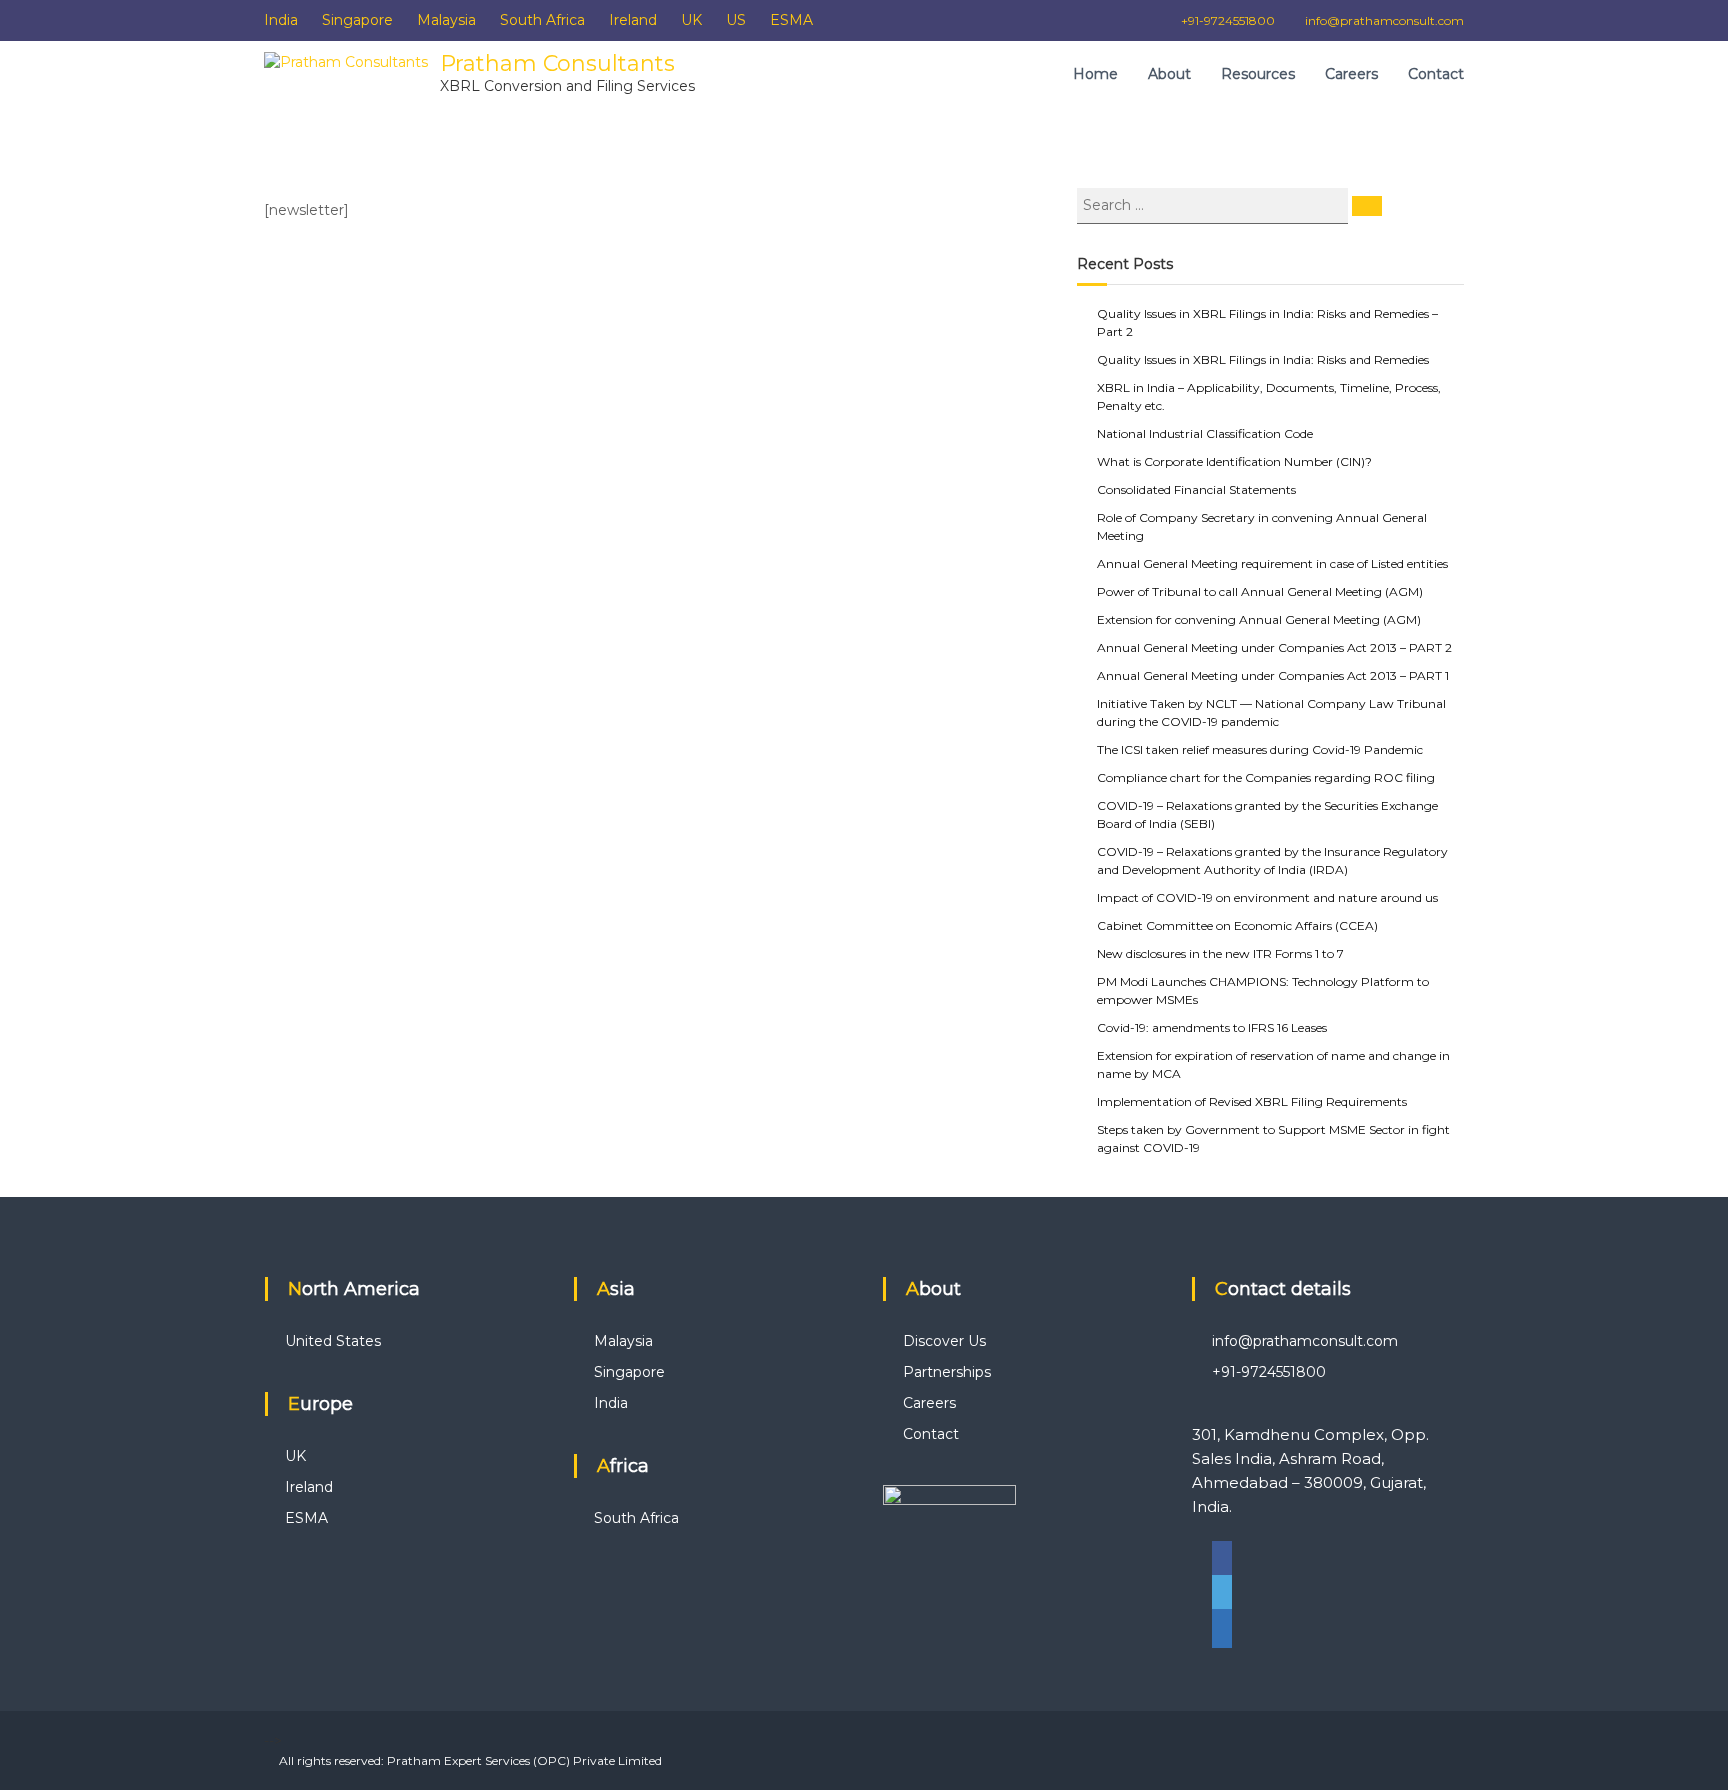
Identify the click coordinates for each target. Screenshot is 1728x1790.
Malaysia (446, 20)
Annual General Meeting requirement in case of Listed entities (1272, 563)
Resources (1258, 74)
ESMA (791, 20)
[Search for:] (1214, 204)
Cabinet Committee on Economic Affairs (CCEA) (1237, 925)
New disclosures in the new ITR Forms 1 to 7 (1220, 953)
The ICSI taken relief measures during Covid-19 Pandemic (1260, 749)
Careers (1351, 74)
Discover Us (944, 1341)
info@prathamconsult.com (1384, 20)
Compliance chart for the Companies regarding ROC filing (1266, 777)
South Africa (542, 20)
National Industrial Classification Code (1205, 433)
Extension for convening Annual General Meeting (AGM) (1259, 619)
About (1169, 74)
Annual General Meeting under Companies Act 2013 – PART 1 (1273, 675)
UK (691, 20)
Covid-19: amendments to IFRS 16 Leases (1212, 1027)
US (736, 20)
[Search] (1367, 206)
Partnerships (947, 1372)
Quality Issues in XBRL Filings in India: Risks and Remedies (1263, 359)
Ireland (633, 20)
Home (1095, 74)
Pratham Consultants (557, 63)
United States (333, 1341)
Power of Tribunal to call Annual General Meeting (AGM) (1260, 591)
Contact (1436, 74)
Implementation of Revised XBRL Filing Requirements (1252, 1101)
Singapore (357, 20)
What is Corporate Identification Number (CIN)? (1234, 461)
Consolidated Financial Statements (1196, 489)
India (281, 20)
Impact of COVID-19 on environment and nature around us (1267, 897)
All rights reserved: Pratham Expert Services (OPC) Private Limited (470, 1760)
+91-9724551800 (1228, 20)
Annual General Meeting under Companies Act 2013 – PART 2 (1274, 647)
